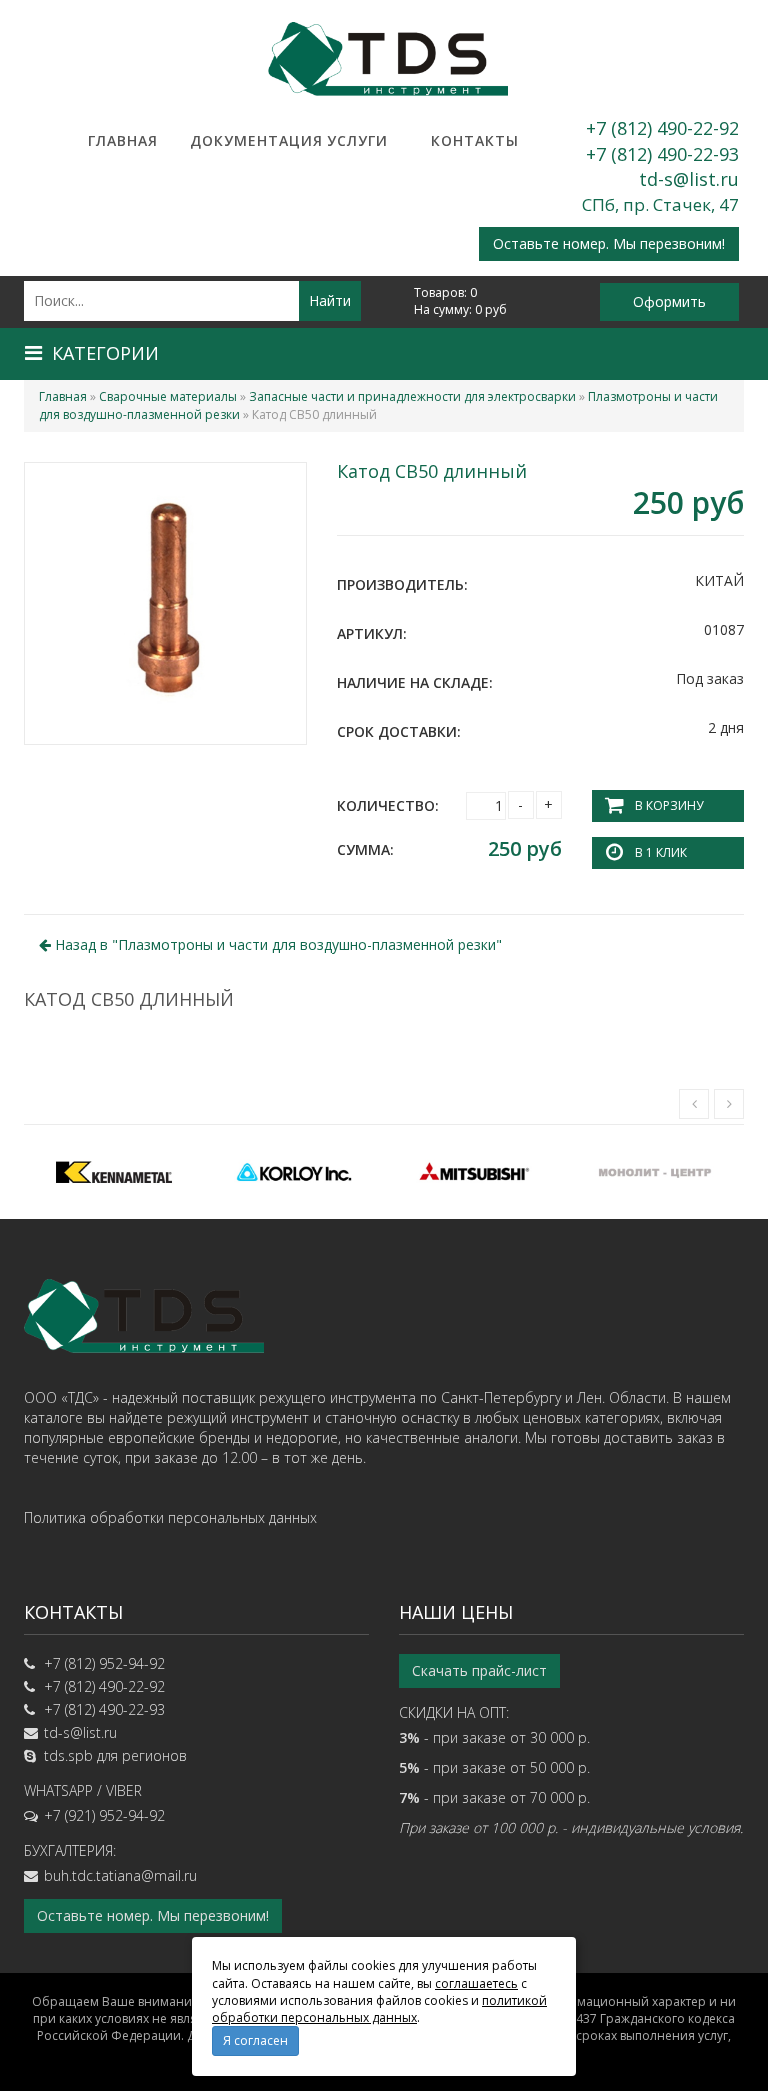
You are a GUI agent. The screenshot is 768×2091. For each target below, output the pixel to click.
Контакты (475, 140)
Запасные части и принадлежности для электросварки (412, 396)
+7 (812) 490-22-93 (662, 154)
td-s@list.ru (689, 179)
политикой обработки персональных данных (379, 2009)
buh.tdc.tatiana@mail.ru (120, 1875)
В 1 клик (661, 852)
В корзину (669, 805)
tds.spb (68, 1755)
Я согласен (255, 2040)
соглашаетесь (476, 1983)
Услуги (357, 140)
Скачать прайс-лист (479, 1670)
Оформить (669, 301)
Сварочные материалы (168, 396)
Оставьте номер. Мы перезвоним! (609, 243)
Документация (240, 140)
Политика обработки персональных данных (170, 1517)
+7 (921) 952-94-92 (104, 1815)
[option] (114, 1172)
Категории (105, 353)
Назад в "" (276, 944)
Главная (123, 140)
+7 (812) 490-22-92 (662, 128)
